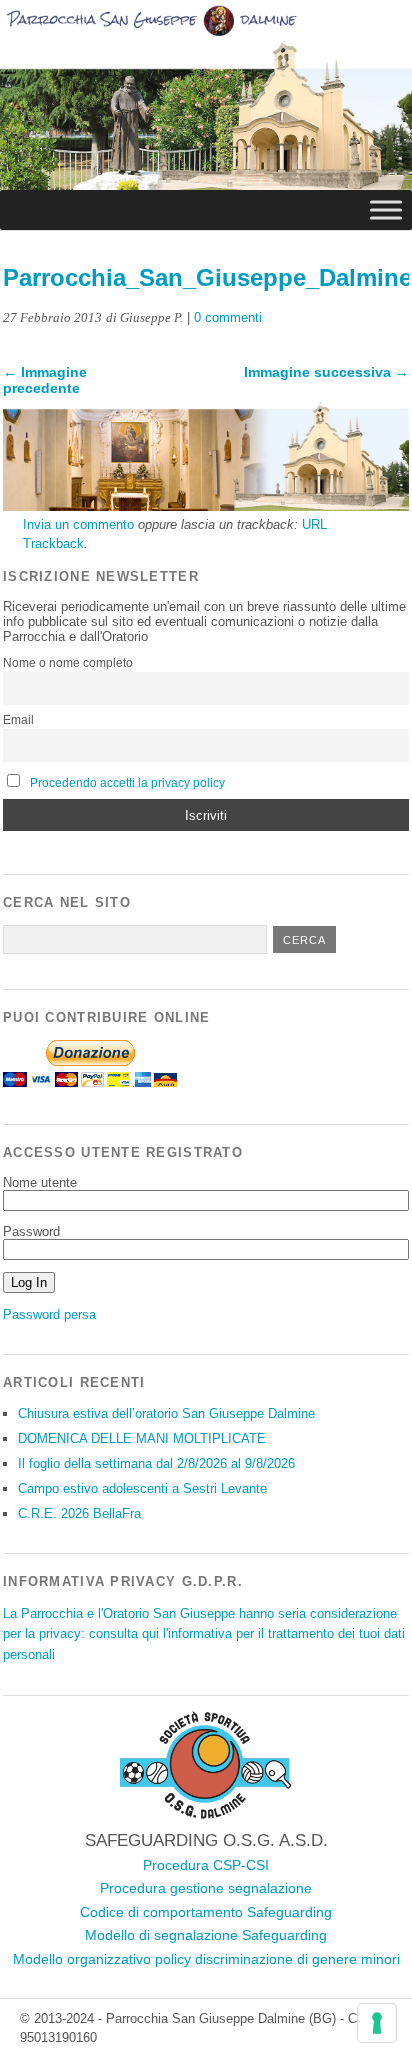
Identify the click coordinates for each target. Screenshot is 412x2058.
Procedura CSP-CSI (206, 1865)
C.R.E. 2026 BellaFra (79, 1513)
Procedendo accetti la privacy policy (127, 783)
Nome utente (40, 1182)
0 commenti (228, 317)
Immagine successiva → (326, 372)
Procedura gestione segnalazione (206, 1888)
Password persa (49, 1314)
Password (31, 1231)
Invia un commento (78, 524)
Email (18, 720)
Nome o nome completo (68, 663)
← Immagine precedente (45, 380)
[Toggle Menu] (386, 209)
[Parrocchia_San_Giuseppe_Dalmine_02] (206, 505)
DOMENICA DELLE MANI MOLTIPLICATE (142, 1438)
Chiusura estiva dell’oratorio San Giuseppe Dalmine (166, 1413)
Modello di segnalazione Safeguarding (206, 1935)
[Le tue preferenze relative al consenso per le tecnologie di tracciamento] (377, 2023)
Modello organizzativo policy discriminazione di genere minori (206, 1959)
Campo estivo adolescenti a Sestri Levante (142, 1488)
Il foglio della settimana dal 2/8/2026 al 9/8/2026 (156, 1463)
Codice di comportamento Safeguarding (206, 1912)
